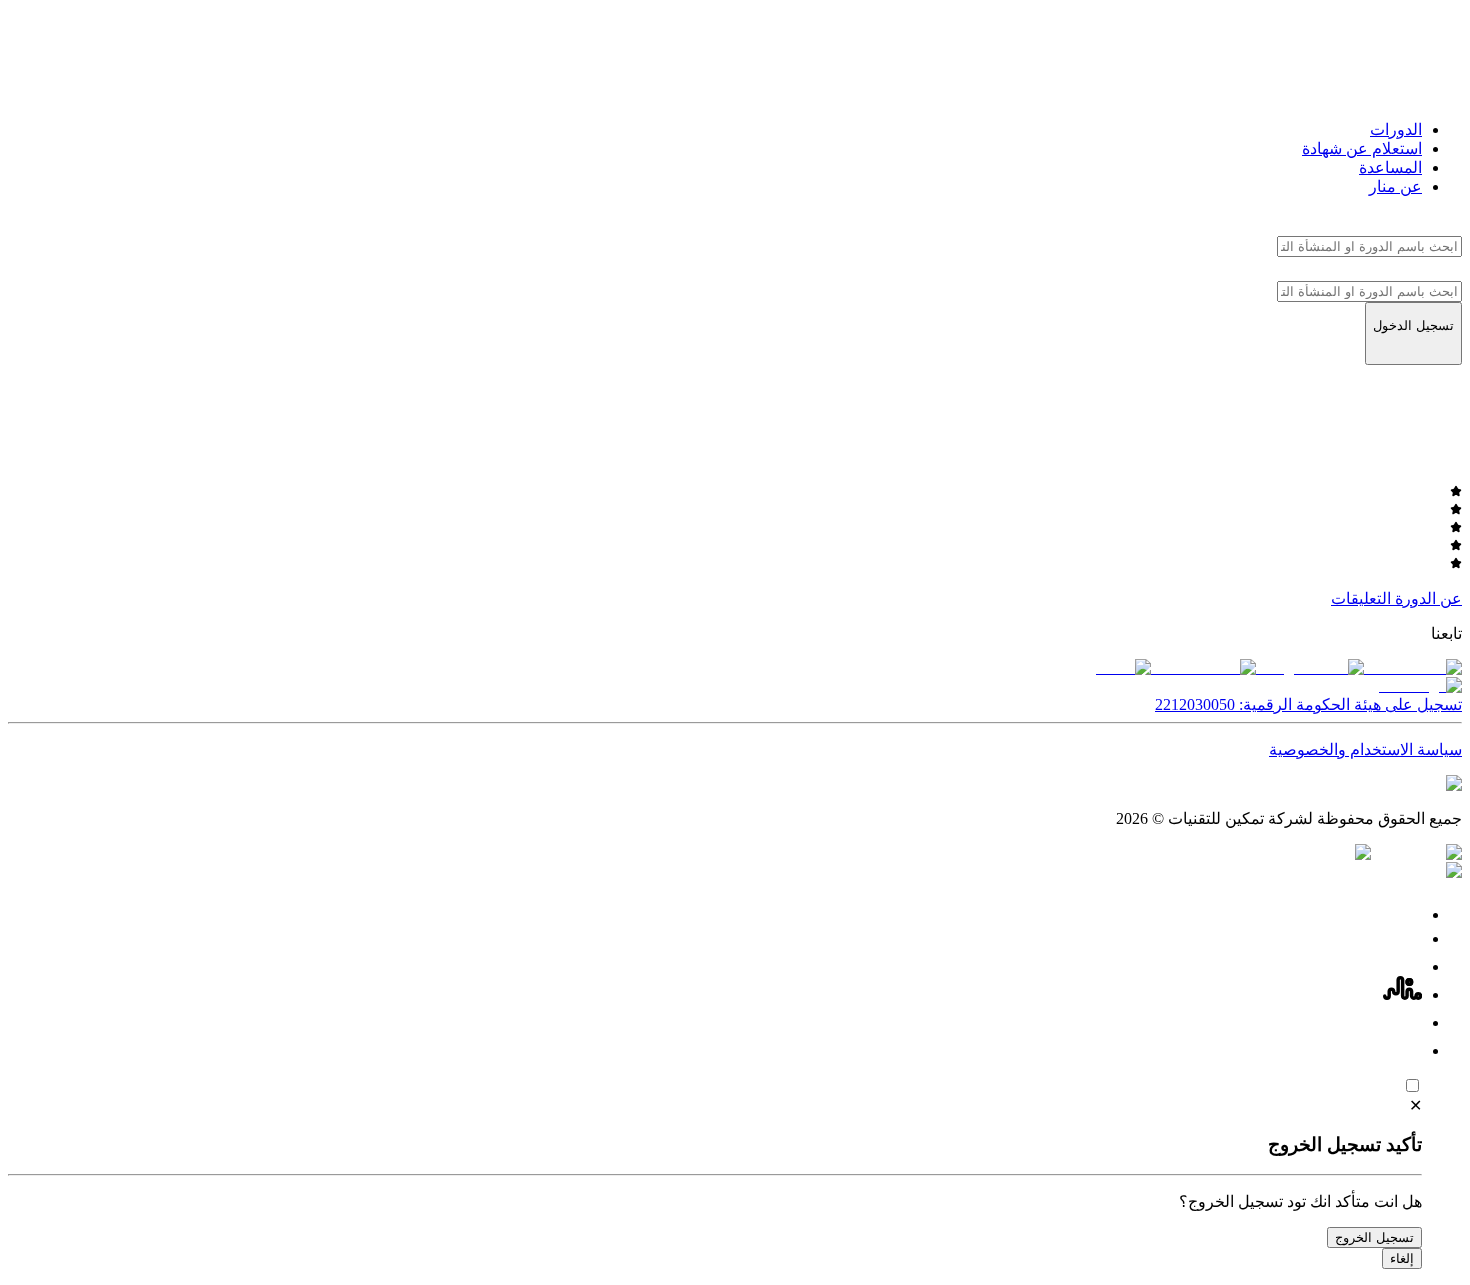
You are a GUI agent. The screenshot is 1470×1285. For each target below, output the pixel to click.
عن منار (1395, 186)
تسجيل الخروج (1374, 1237)
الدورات (1396, 129)
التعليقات (1361, 598)
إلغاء (1402, 1258)
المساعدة (1390, 167)
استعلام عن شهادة (1362, 148)
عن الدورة (1428, 598)
